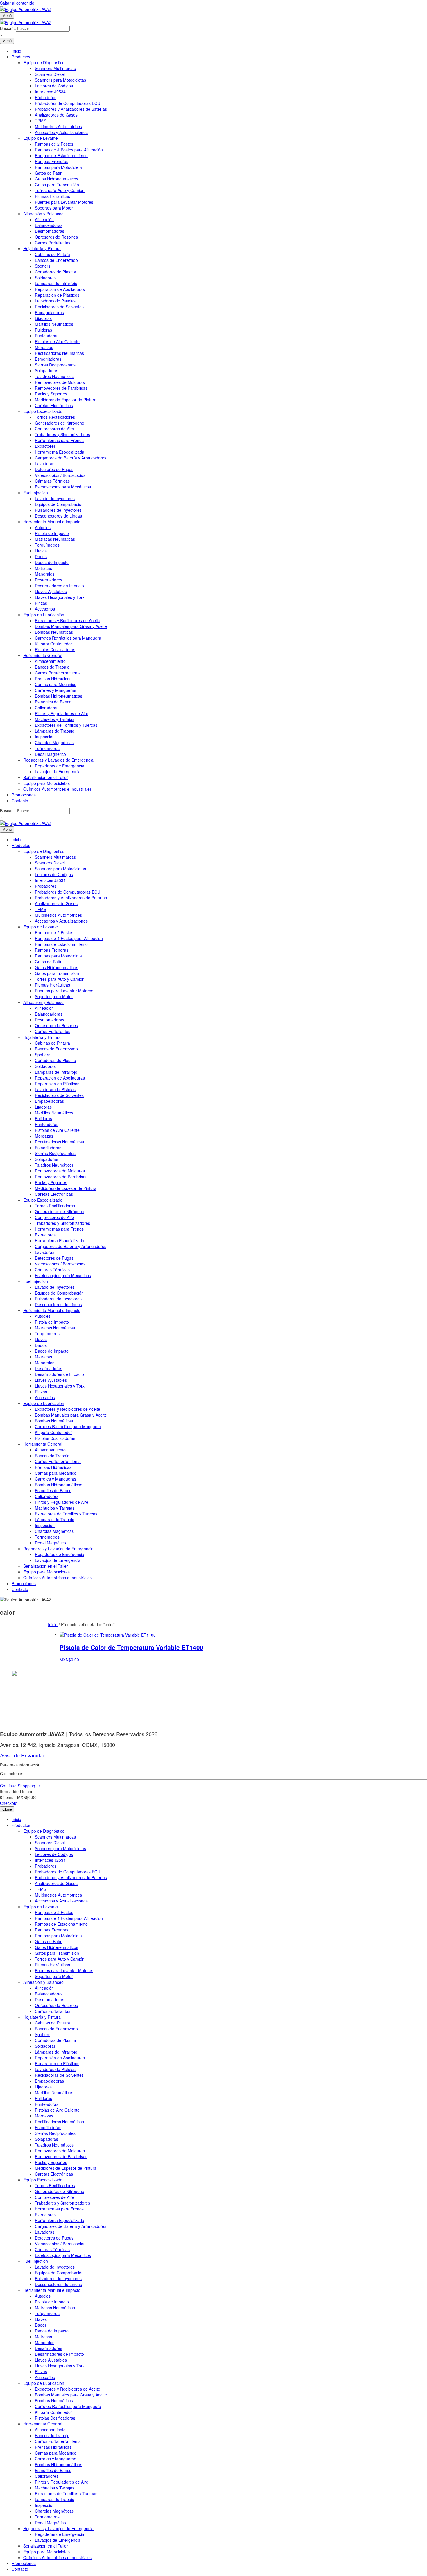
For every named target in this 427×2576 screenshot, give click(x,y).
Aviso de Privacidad (23, 1755)
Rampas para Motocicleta (58, 167)
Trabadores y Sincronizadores (62, 434)
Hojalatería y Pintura (42, 248)
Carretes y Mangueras (55, 690)
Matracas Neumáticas (55, 539)
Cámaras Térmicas (52, 481)
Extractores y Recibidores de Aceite (68, 620)
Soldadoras (45, 278)
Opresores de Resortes (56, 237)
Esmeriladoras (48, 359)
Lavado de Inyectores (55, 498)
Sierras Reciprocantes (55, 365)
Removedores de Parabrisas (61, 388)
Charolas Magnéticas (54, 742)
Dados (41, 556)
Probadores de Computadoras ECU (68, 103)
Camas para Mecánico (56, 684)
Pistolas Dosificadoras (55, 649)
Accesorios (45, 609)
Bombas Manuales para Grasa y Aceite (71, 626)
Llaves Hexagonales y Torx (60, 597)
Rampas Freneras (52, 161)
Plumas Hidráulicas (52, 196)
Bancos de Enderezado (56, 260)
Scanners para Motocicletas (60, 80)
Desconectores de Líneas (58, 516)
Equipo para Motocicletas (46, 783)
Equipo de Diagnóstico (44, 62)
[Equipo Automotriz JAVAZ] (26, 22)
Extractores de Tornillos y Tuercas (66, 725)
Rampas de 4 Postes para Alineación (69, 150)
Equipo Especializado (43, 411)
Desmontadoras (50, 231)
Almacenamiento (50, 661)
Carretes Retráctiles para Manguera (68, 638)
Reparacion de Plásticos (57, 295)
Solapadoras (46, 370)
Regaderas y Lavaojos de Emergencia (58, 760)
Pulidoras (43, 330)
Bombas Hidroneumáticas (59, 696)
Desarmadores (49, 580)
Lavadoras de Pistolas (55, 301)
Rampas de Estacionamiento (61, 155)
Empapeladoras (49, 312)
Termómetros (47, 748)
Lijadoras (43, 318)
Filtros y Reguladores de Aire (62, 713)
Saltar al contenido (17, 3)
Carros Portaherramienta (58, 673)
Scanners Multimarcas (55, 68)
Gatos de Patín (49, 173)
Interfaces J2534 (50, 92)
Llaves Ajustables (51, 591)
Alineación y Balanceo (43, 214)
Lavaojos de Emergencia (58, 771)
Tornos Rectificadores (55, 417)
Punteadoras (47, 336)
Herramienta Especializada (60, 452)
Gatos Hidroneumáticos (56, 179)
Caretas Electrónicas (54, 405)
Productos (21, 57)
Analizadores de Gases (56, 115)
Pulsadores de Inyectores (58, 510)
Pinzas (41, 603)
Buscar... (8, 28)
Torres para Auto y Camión (60, 190)
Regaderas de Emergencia (60, 766)
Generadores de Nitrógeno (60, 423)
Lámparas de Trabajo (55, 731)
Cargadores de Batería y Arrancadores (71, 458)
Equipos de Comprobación (59, 504)
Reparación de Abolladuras (60, 289)
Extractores (45, 446)
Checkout (9, 1803)
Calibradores (47, 708)
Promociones (24, 795)
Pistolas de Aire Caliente (57, 341)
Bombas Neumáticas (54, 632)
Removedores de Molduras (60, 382)
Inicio (16, 51)
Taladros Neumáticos (54, 376)
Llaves (41, 551)
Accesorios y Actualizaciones (61, 132)
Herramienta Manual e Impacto (52, 522)
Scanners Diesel (50, 74)
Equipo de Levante (41, 138)
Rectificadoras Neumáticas (59, 353)
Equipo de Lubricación (44, 615)
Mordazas (44, 347)
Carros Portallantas (53, 243)
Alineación (44, 219)
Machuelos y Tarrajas (55, 719)
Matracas (43, 568)
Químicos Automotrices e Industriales (58, 789)
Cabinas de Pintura (52, 254)
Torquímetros (47, 545)
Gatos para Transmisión (57, 185)
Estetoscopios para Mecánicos (63, 487)
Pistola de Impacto (52, 533)
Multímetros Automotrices (58, 126)
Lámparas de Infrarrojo (56, 283)
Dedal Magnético (50, 754)
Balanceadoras (49, 225)
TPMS (41, 121)
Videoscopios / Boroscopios (60, 475)
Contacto (20, 801)
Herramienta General (43, 655)
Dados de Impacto (52, 562)
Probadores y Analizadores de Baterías (71, 109)
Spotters (43, 266)
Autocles (43, 527)
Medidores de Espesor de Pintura (66, 400)
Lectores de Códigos (54, 86)
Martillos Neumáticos (54, 324)
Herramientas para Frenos (59, 440)
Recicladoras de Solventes (59, 307)
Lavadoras (45, 463)
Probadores (46, 97)
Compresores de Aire (54, 429)
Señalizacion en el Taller (46, 777)
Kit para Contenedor (53, 644)
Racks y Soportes (51, 394)
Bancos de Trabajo (52, 667)
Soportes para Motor (54, 208)
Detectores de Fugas (54, 469)
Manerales (45, 574)
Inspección (45, 737)
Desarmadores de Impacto (59, 586)
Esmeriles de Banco (53, 702)
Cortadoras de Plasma (55, 272)
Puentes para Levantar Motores (64, 202)
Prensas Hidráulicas (53, 679)
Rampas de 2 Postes (54, 144)
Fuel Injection (36, 493)
